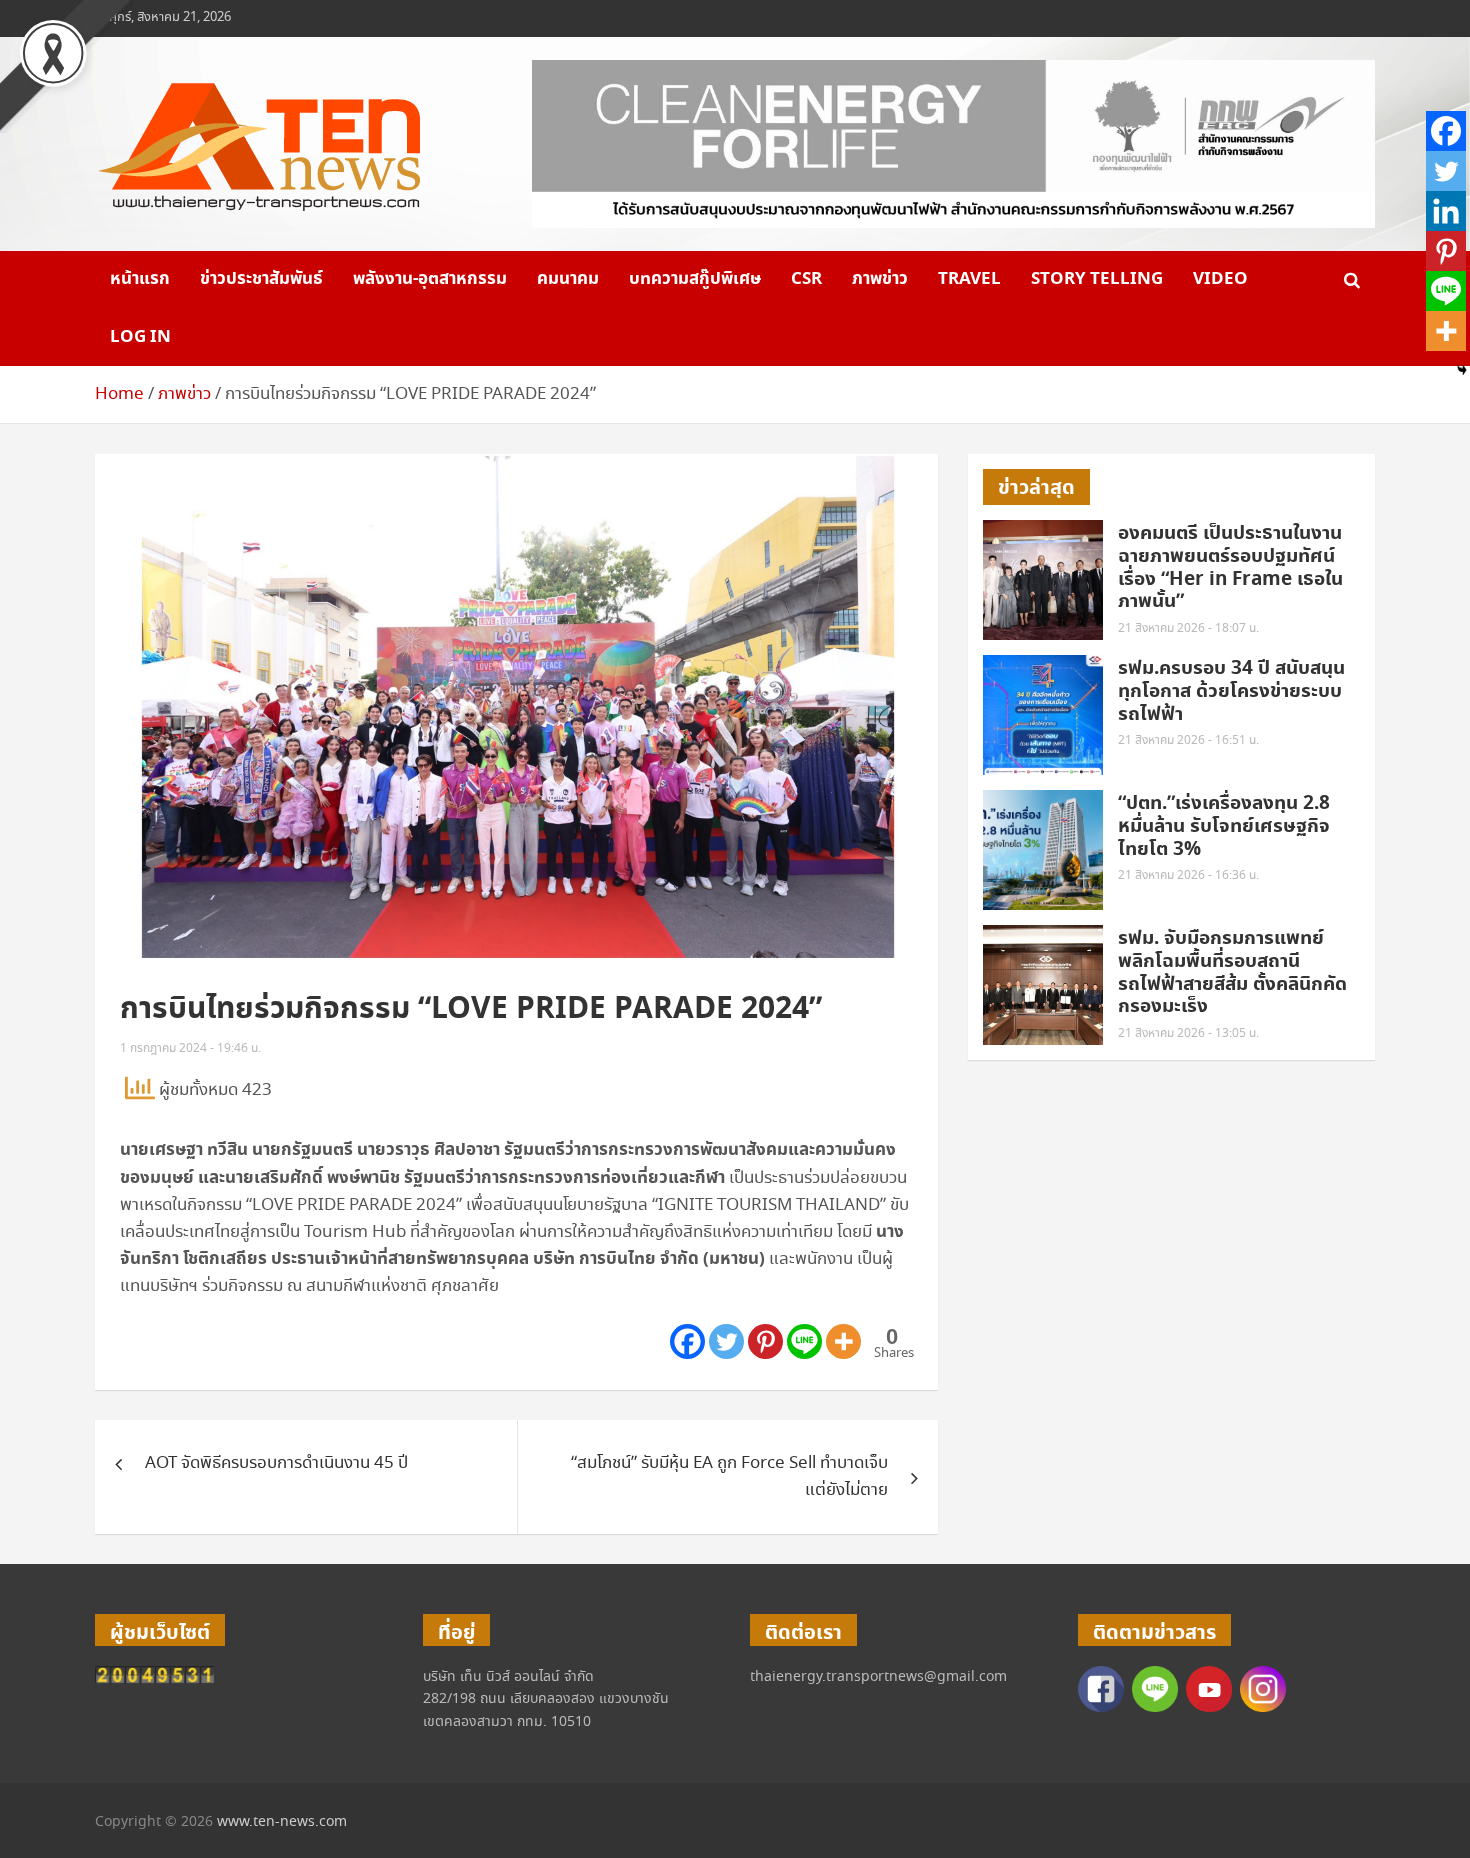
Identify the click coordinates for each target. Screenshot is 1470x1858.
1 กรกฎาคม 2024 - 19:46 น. (190, 1048)
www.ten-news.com (282, 1822)
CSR (806, 279)
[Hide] (1462, 370)
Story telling (1097, 279)
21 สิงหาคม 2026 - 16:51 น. (1188, 740)
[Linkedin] (1446, 211)
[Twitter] (726, 1341)
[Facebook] (687, 1341)
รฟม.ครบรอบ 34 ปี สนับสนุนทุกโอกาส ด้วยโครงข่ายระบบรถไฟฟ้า (1231, 691)
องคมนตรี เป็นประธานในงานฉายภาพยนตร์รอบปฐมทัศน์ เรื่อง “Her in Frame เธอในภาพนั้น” (1230, 567)
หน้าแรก (140, 279)
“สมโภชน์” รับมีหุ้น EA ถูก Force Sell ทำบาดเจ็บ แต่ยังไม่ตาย (729, 1477)
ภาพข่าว (880, 279)
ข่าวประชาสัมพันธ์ (261, 279)
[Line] (804, 1341)
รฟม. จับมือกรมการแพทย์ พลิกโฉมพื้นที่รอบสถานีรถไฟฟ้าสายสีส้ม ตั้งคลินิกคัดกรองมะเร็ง (1232, 972)
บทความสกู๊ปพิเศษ (695, 279)
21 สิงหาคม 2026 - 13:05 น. (1188, 1033)
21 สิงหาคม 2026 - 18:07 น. (1188, 628)
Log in (140, 337)
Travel (969, 279)
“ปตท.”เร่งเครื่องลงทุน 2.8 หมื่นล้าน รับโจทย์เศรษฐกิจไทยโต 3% (1224, 826)
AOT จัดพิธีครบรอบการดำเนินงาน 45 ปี (276, 1463)
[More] (843, 1341)
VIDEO (1220, 279)
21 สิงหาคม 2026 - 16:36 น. (1188, 875)
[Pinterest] (765, 1341)
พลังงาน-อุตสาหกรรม (430, 279)
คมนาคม (568, 279)
